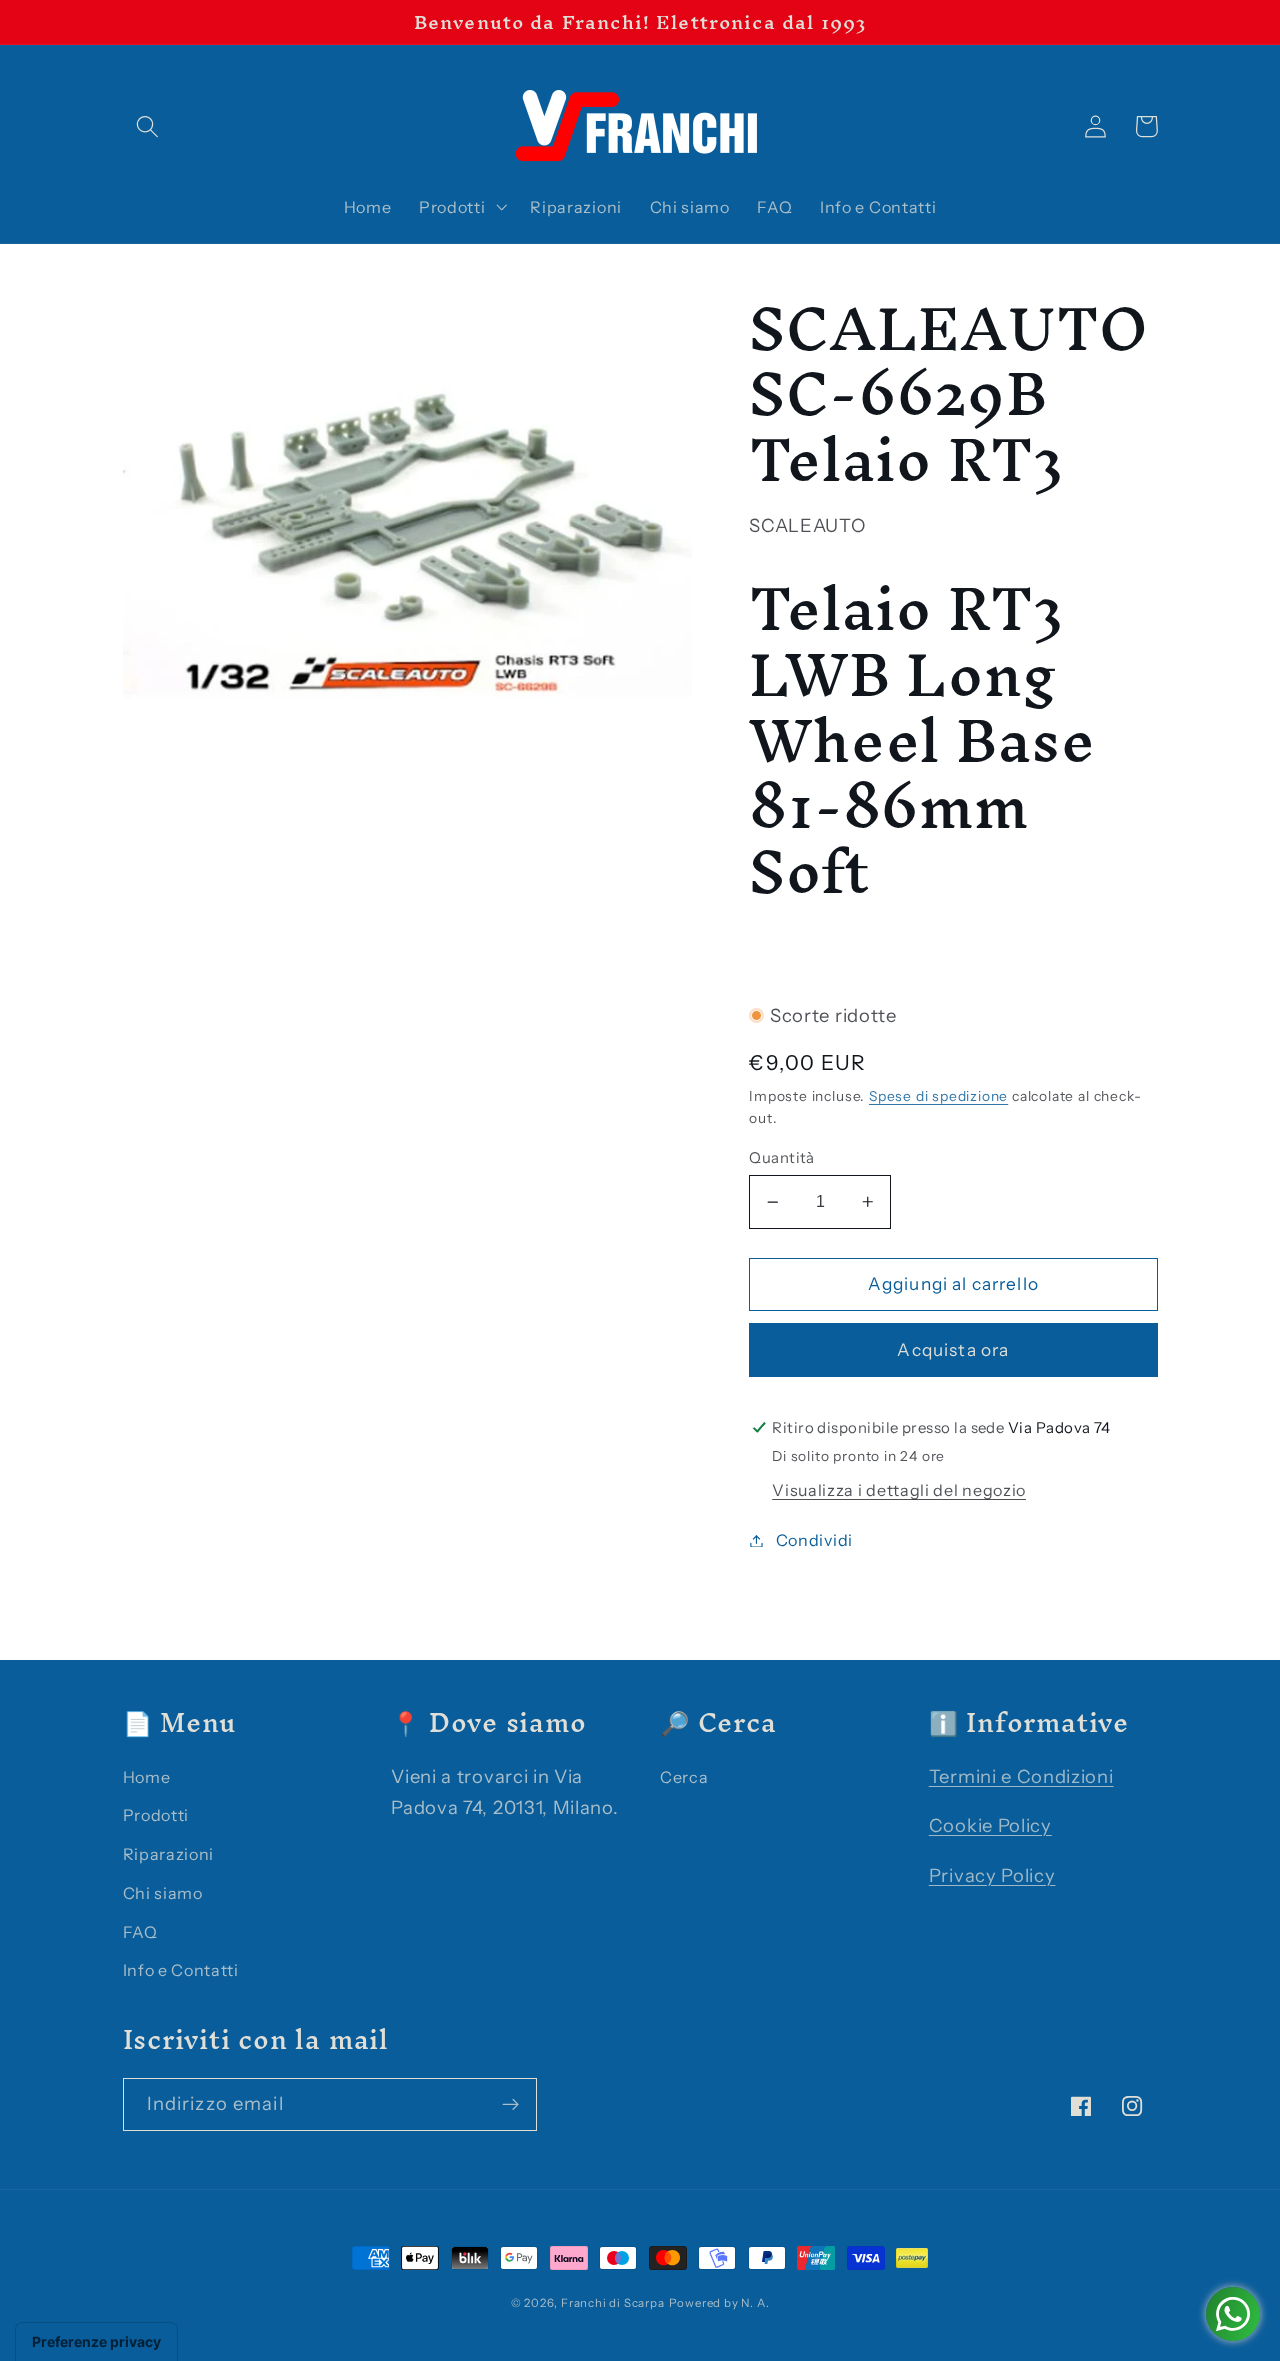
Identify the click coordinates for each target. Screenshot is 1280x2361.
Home (147, 1777)
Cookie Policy (990, 1825)
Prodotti (156, 1815)
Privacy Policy (992, 1875)
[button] (148, 126)
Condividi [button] (814, 1540)
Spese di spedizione (938, 1096)
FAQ (140, 1932)
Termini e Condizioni (1021, 1776)
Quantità (782, 1157)
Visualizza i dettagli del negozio (899, 1490)
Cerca (684, 1777)
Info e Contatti (181, 1970)
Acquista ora (953, 1349)
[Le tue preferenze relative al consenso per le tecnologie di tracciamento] (96, 2342)
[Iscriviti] (510, 2105)
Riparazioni (169, 1854)
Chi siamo (163, 1893)
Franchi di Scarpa (613, 2303)
